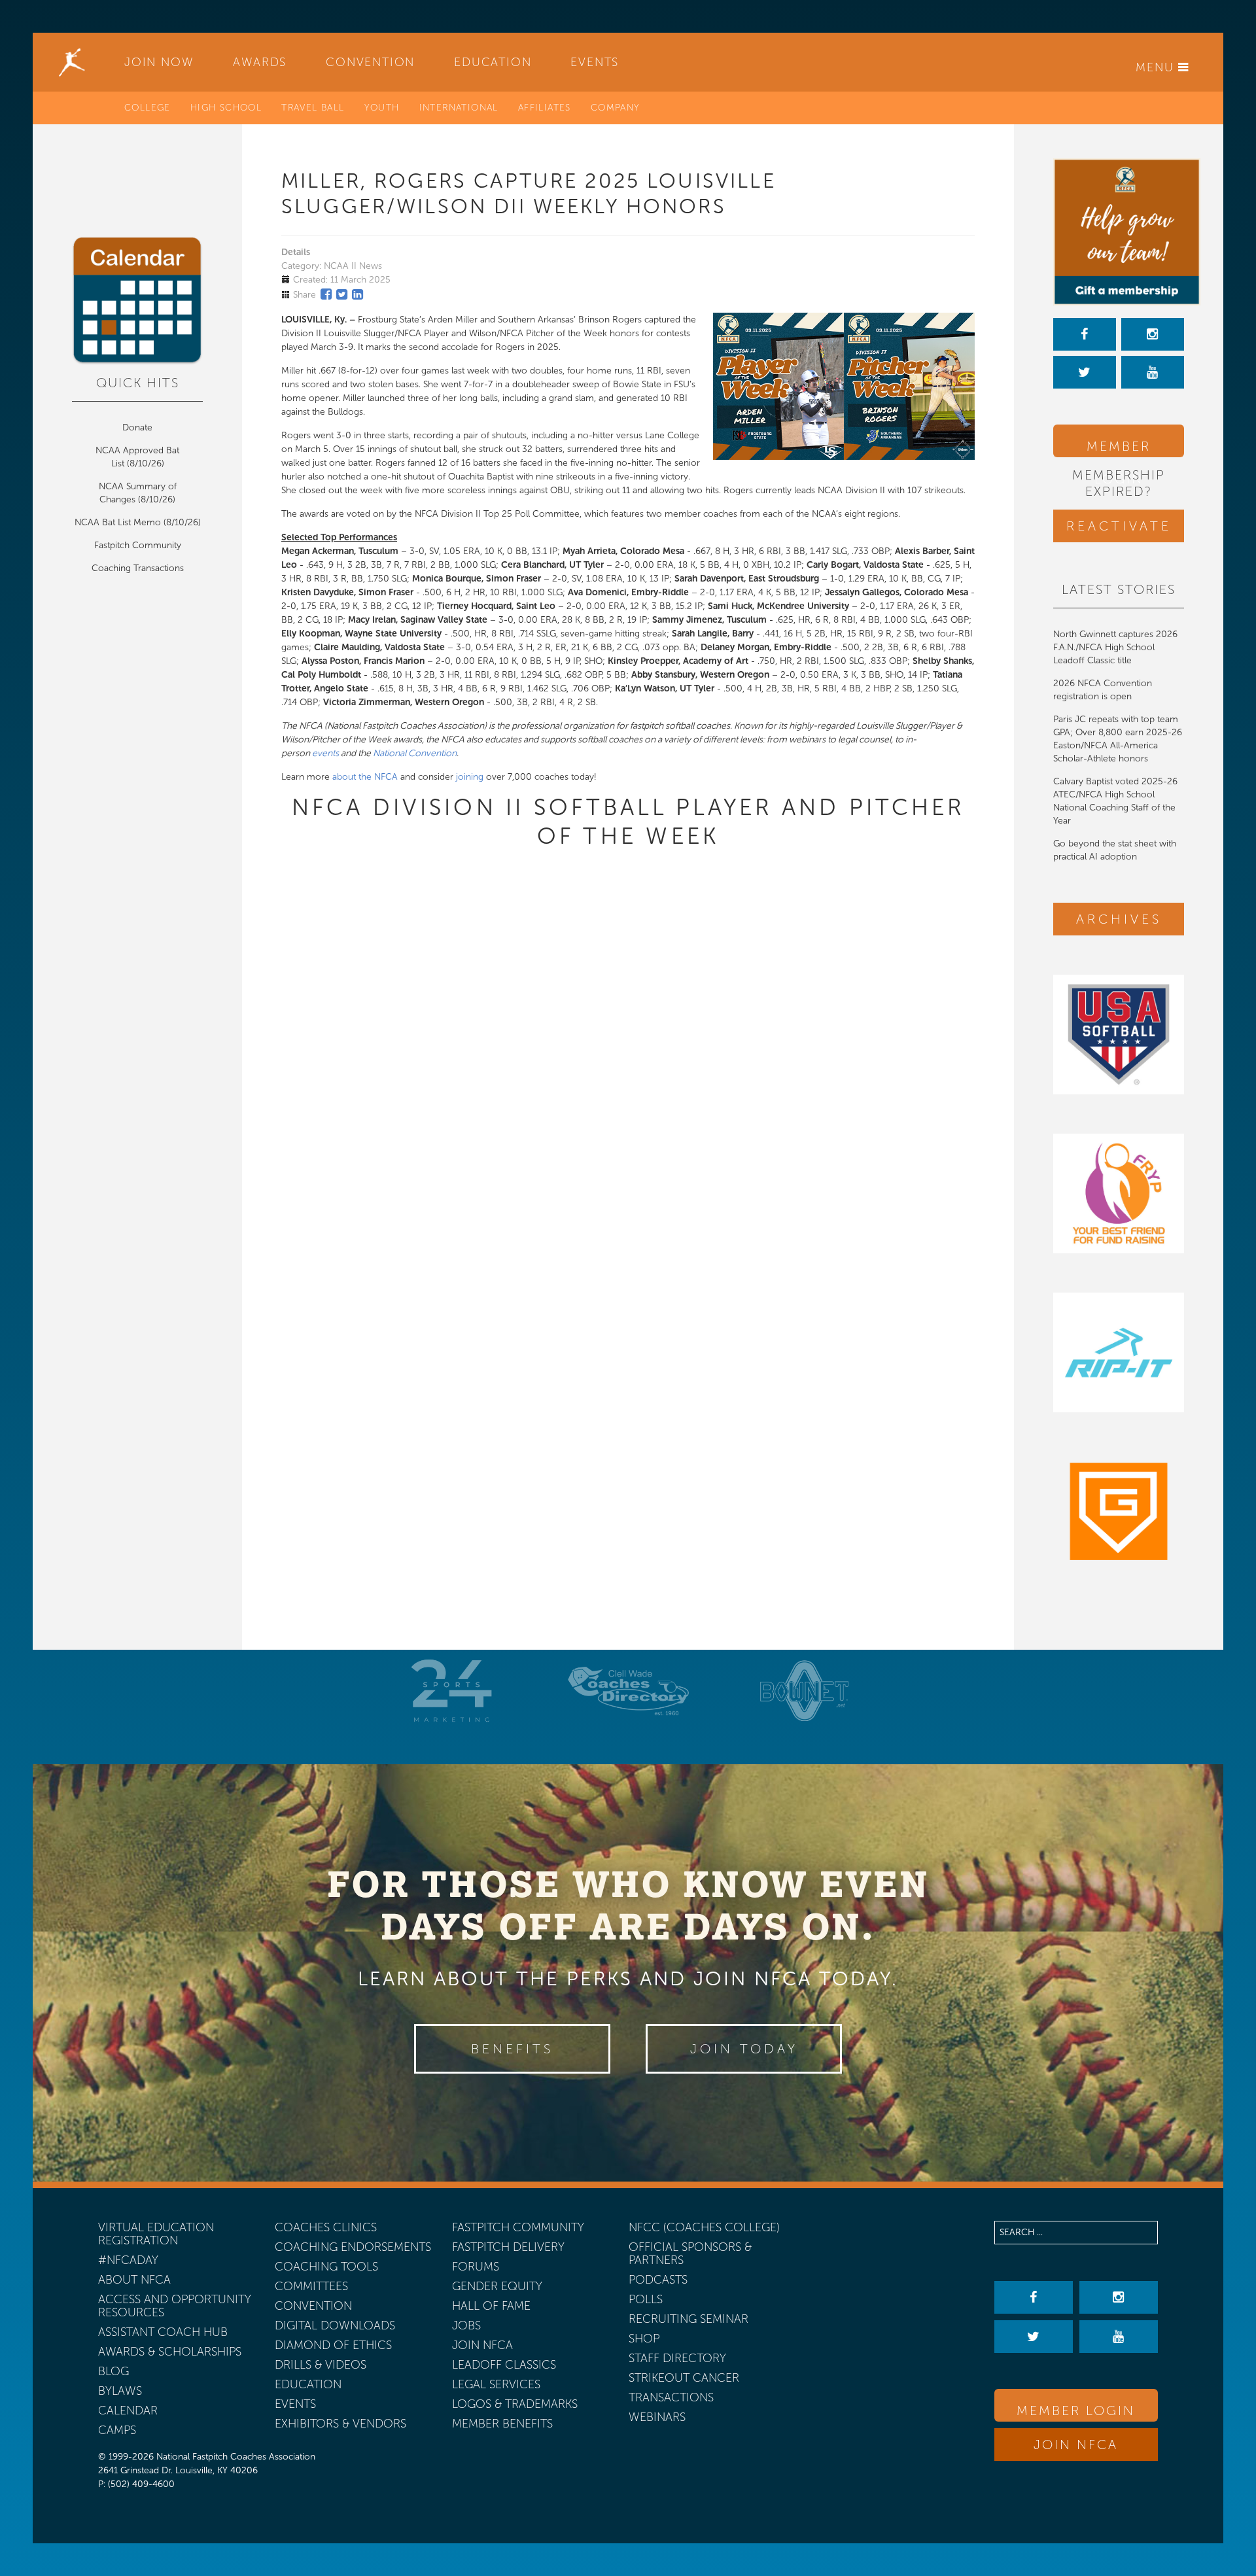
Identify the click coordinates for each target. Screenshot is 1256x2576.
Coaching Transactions (138, 568)
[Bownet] (805, 1691)
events (325, 753)
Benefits (512, 2049)
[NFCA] (72, 62)
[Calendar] (137, 301)
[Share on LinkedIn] (358, 294)
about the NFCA (365, 777)
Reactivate (1119, 526)
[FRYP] (1119, 1193)
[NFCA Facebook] (1085, 334)
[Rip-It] (1119, 1352)
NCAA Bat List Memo (119, 522)
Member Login (1119, 448)
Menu (1157, 67)
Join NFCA (1076, 2445)
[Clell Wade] (628, 1691)
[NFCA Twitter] (1085, 372)
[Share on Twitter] (342, 294)
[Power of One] (1119, 232)
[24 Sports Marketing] (451, 1691)
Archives (1119, 919)
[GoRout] (1119, 1511)
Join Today (744, 2049)
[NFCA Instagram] (1153, 334)
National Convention (415, 753)
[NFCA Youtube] (1153, 372)
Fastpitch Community (138, 545)
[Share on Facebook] (326, 294)
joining (470, 777)
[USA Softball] (1119, 1035)
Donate (137, 427)
